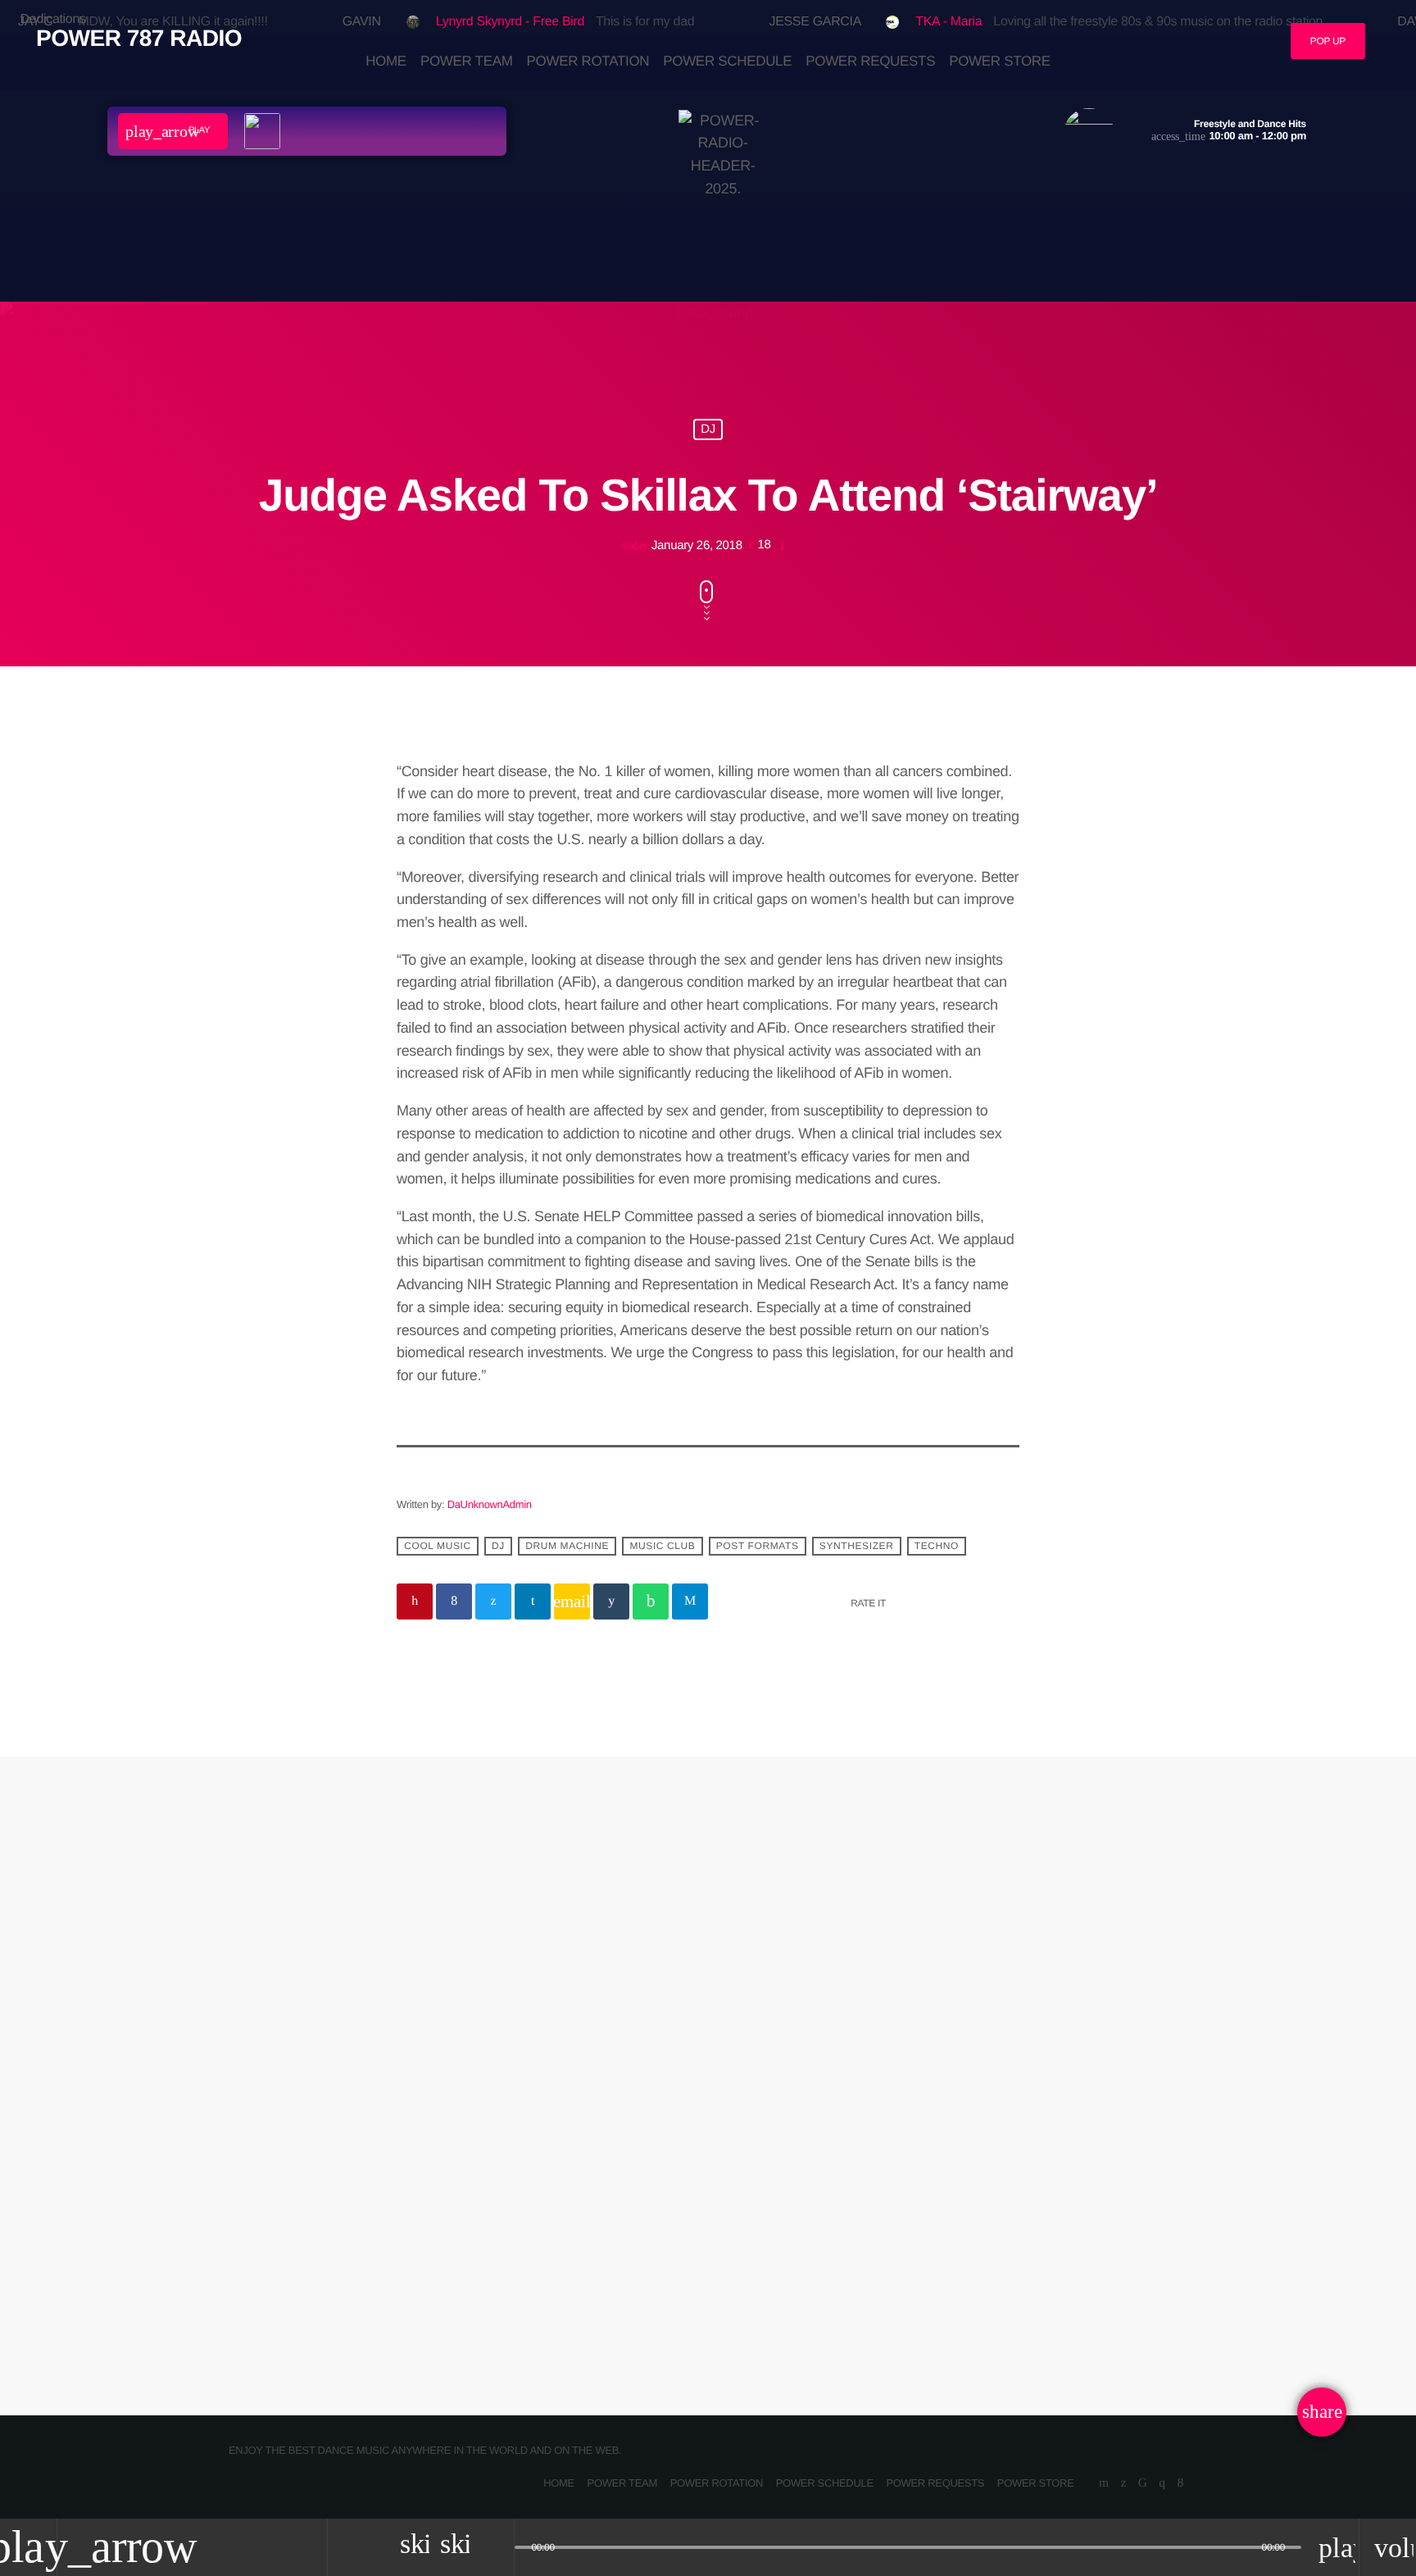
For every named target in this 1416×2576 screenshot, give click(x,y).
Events (762, 2133)
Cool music (438, 1547)
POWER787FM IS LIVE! (517, 2165)
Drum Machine (567, 1547)
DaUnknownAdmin (490, 1504)
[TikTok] (1143, 2483)
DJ (708, 429)
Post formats (758, 1547)
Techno (937, 1547)
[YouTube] (1104, 2483)
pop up (1328, 41)
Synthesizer (857, 1547)
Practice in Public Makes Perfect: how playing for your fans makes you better (865, 2188)
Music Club (662, 1547)
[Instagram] (1162, 2483)
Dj (498, 1547)
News (436, 2133)
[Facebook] (1180, 2483)
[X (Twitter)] (1123, 2483)
